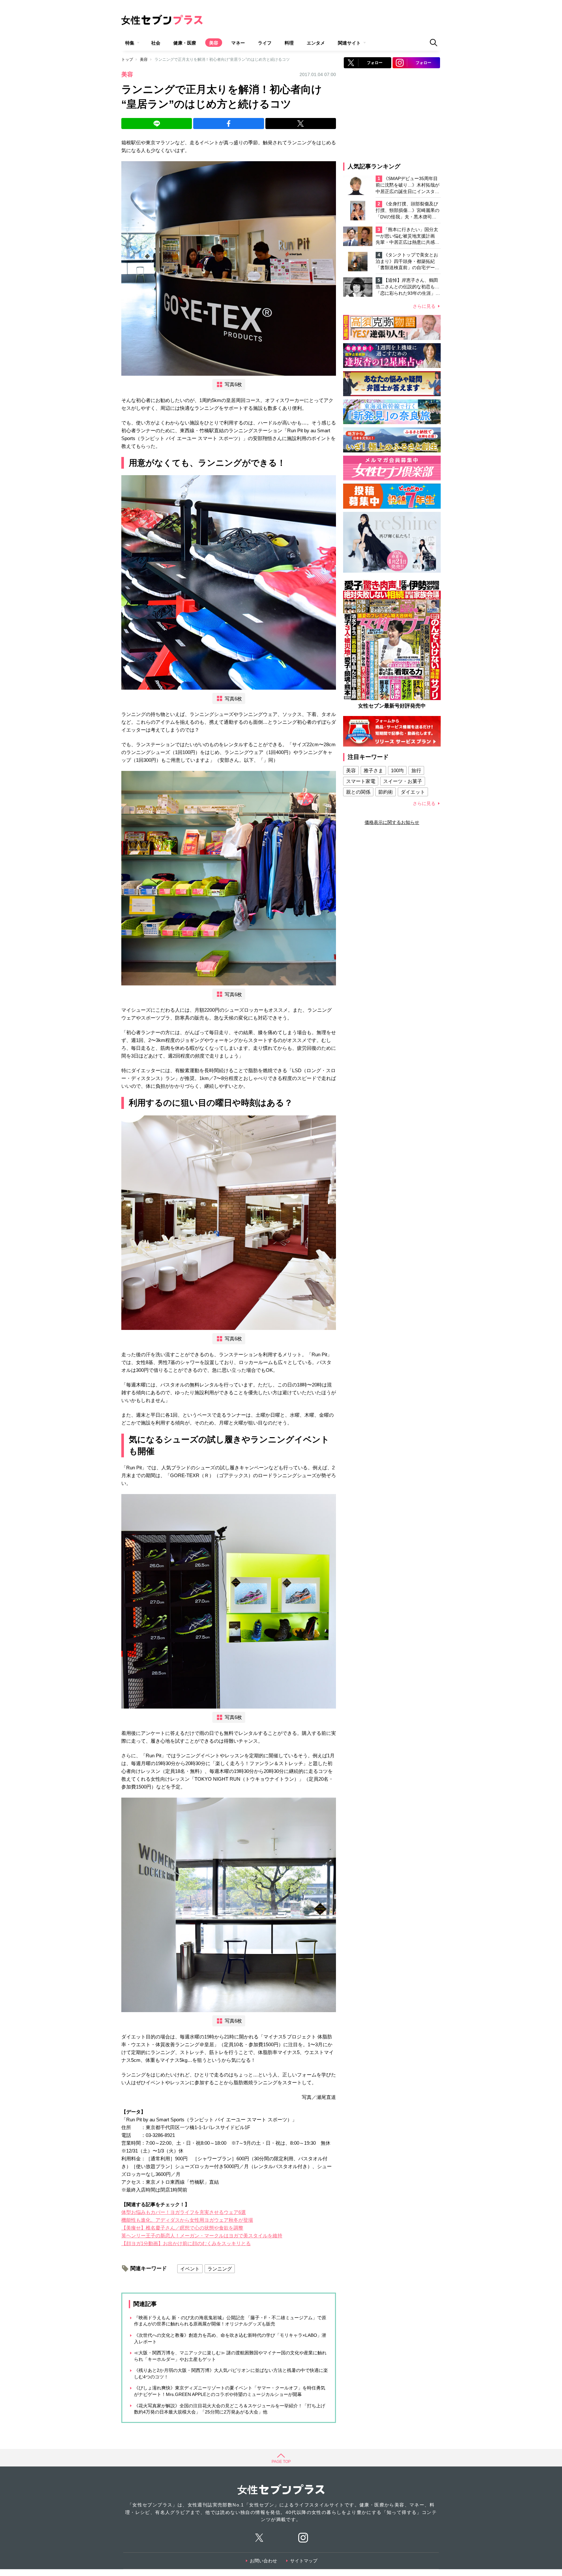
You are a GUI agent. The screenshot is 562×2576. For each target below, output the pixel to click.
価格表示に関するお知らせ (392, 822)
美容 (214, 43)
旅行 (416, 770)
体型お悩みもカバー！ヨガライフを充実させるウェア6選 (184, 2212)
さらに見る (424, 306)
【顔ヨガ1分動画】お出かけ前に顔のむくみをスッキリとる (186, 2243)
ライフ (265, 43)
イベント (190, 2269)
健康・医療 (185, 43)
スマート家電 (361, 781)
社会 (156, 43)
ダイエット (413, 792)
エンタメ (316, 43)
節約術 (386, 792)
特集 (130, 43)
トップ (127, 59)
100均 (397, 770)
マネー (238, 43)
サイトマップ (304, 2561)
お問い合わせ (263, 2561)
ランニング (220, 2269)
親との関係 (358, 792)
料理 (289, 43)
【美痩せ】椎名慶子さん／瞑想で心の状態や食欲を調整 (182, 2228)
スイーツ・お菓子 (403, 781)
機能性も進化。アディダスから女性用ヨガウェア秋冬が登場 (187, 2220)
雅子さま (373, 770)
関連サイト (349, 43)
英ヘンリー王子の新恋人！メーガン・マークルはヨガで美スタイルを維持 (202, 2236)
